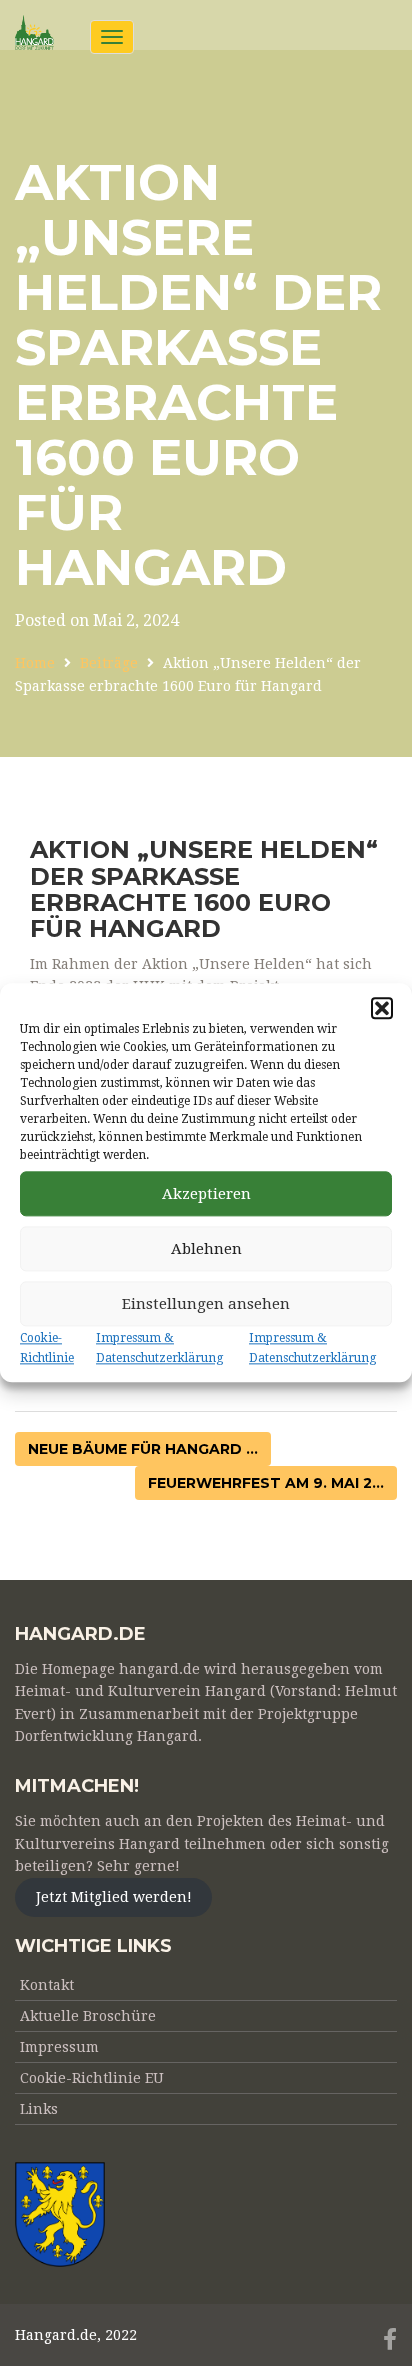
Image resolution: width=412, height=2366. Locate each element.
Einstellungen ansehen (206, 1304)
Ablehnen (206, 1249)
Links (39, 2109)
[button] (382, 1008)
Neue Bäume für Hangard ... (143, 1449)
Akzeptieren (206, 1194)
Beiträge (109, 663)
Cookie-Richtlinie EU (92, 2078)
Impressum (59, 2047)
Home (35, 663)
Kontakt (47, 1985)
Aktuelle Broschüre (88, 2016)
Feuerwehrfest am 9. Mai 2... (266, 1483)
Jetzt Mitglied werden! (114, 1897)
